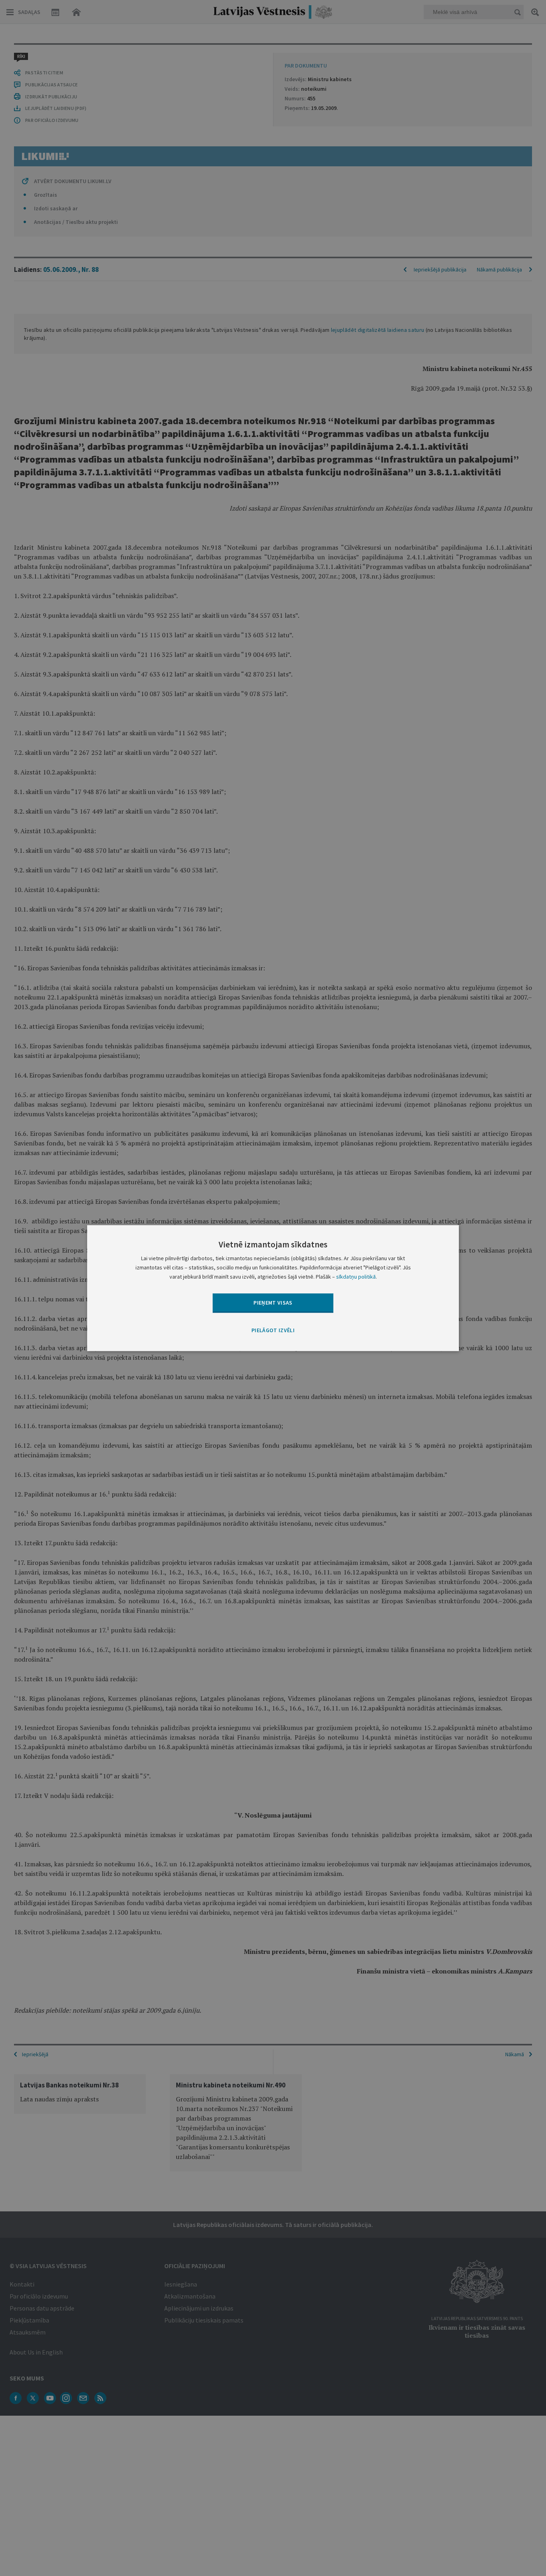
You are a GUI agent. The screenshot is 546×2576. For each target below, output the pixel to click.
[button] (273, 1331)
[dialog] (273, 1288)
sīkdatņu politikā (356, 1277)
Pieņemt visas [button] (273, 1303)
